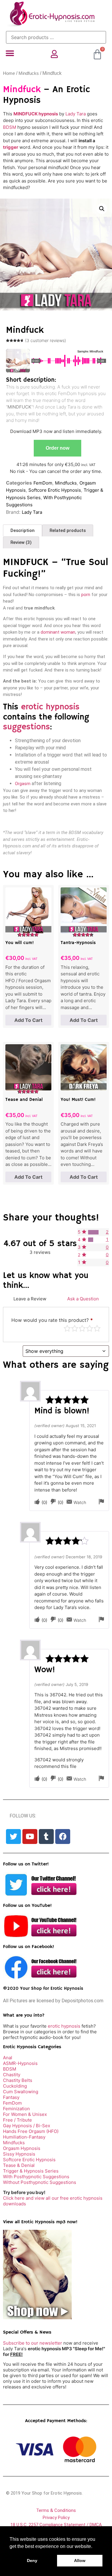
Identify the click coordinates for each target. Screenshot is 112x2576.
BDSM (10, 127)
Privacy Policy (56, 2518)
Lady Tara (76, 114)
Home (9, 73)
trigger (11, 147)
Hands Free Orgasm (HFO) (31, 2131)
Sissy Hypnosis (19, 2154)
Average (82, 1328)
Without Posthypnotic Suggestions (40, 2182)
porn (86, 595)
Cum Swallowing (21, 2092)
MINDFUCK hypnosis (36, 114)
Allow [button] (80, 2560)
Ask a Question (83, 1299)
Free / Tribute (17, 2120)
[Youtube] (30, 1837)
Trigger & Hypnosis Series (31, 2171)
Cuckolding (15, 2086)
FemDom (43, 483)
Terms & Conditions (56, 2510)
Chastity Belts (18, 2080)
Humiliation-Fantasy (24, 2137)
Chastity (12, 2075)
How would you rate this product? (52, 1320)
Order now (57, 448)
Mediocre (75, 1328)
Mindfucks (29, 73)
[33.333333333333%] (91, 1240)
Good (90, 1328)
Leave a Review (30, 1299)
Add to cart (28, 1020)
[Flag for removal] (101, 1502)
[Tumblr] (46, 1837)
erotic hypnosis (50, 707)
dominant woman (58, 632)
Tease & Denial (19, 2165)
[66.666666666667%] (93, 1232)
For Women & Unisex (25, 2114)
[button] (10, 54)
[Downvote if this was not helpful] (53, 1502)
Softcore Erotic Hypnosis (55, 490)
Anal (8, 2058)
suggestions (26, 727)
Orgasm (23, 784)
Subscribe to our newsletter (33, 2343)
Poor (67, 1328)
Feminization (16, 2109)
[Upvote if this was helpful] (37, 1502)
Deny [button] (32, 2560)
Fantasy (11, 2097)
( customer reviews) (46, 340)
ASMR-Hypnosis (20, 2063)
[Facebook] (63, 1837)
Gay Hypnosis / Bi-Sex (27, 2126)
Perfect (97, 1328)
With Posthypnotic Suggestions (36, 2177)
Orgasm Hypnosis (22, 2148)
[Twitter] (13, 1837)
